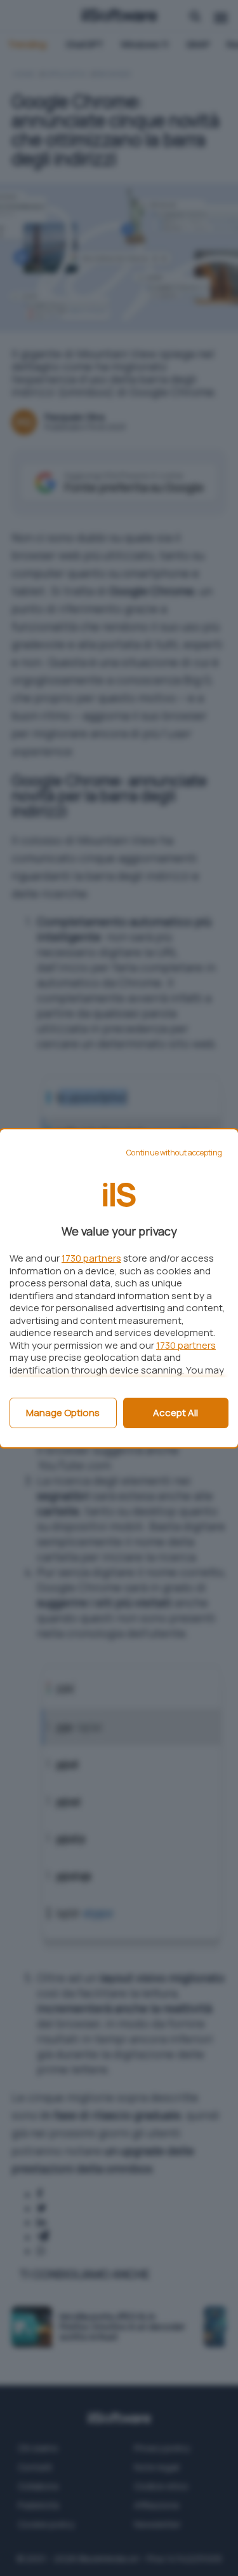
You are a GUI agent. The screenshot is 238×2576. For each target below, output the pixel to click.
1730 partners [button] (91, 1258)
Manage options (63, 1413)
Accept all (175, 1413)
